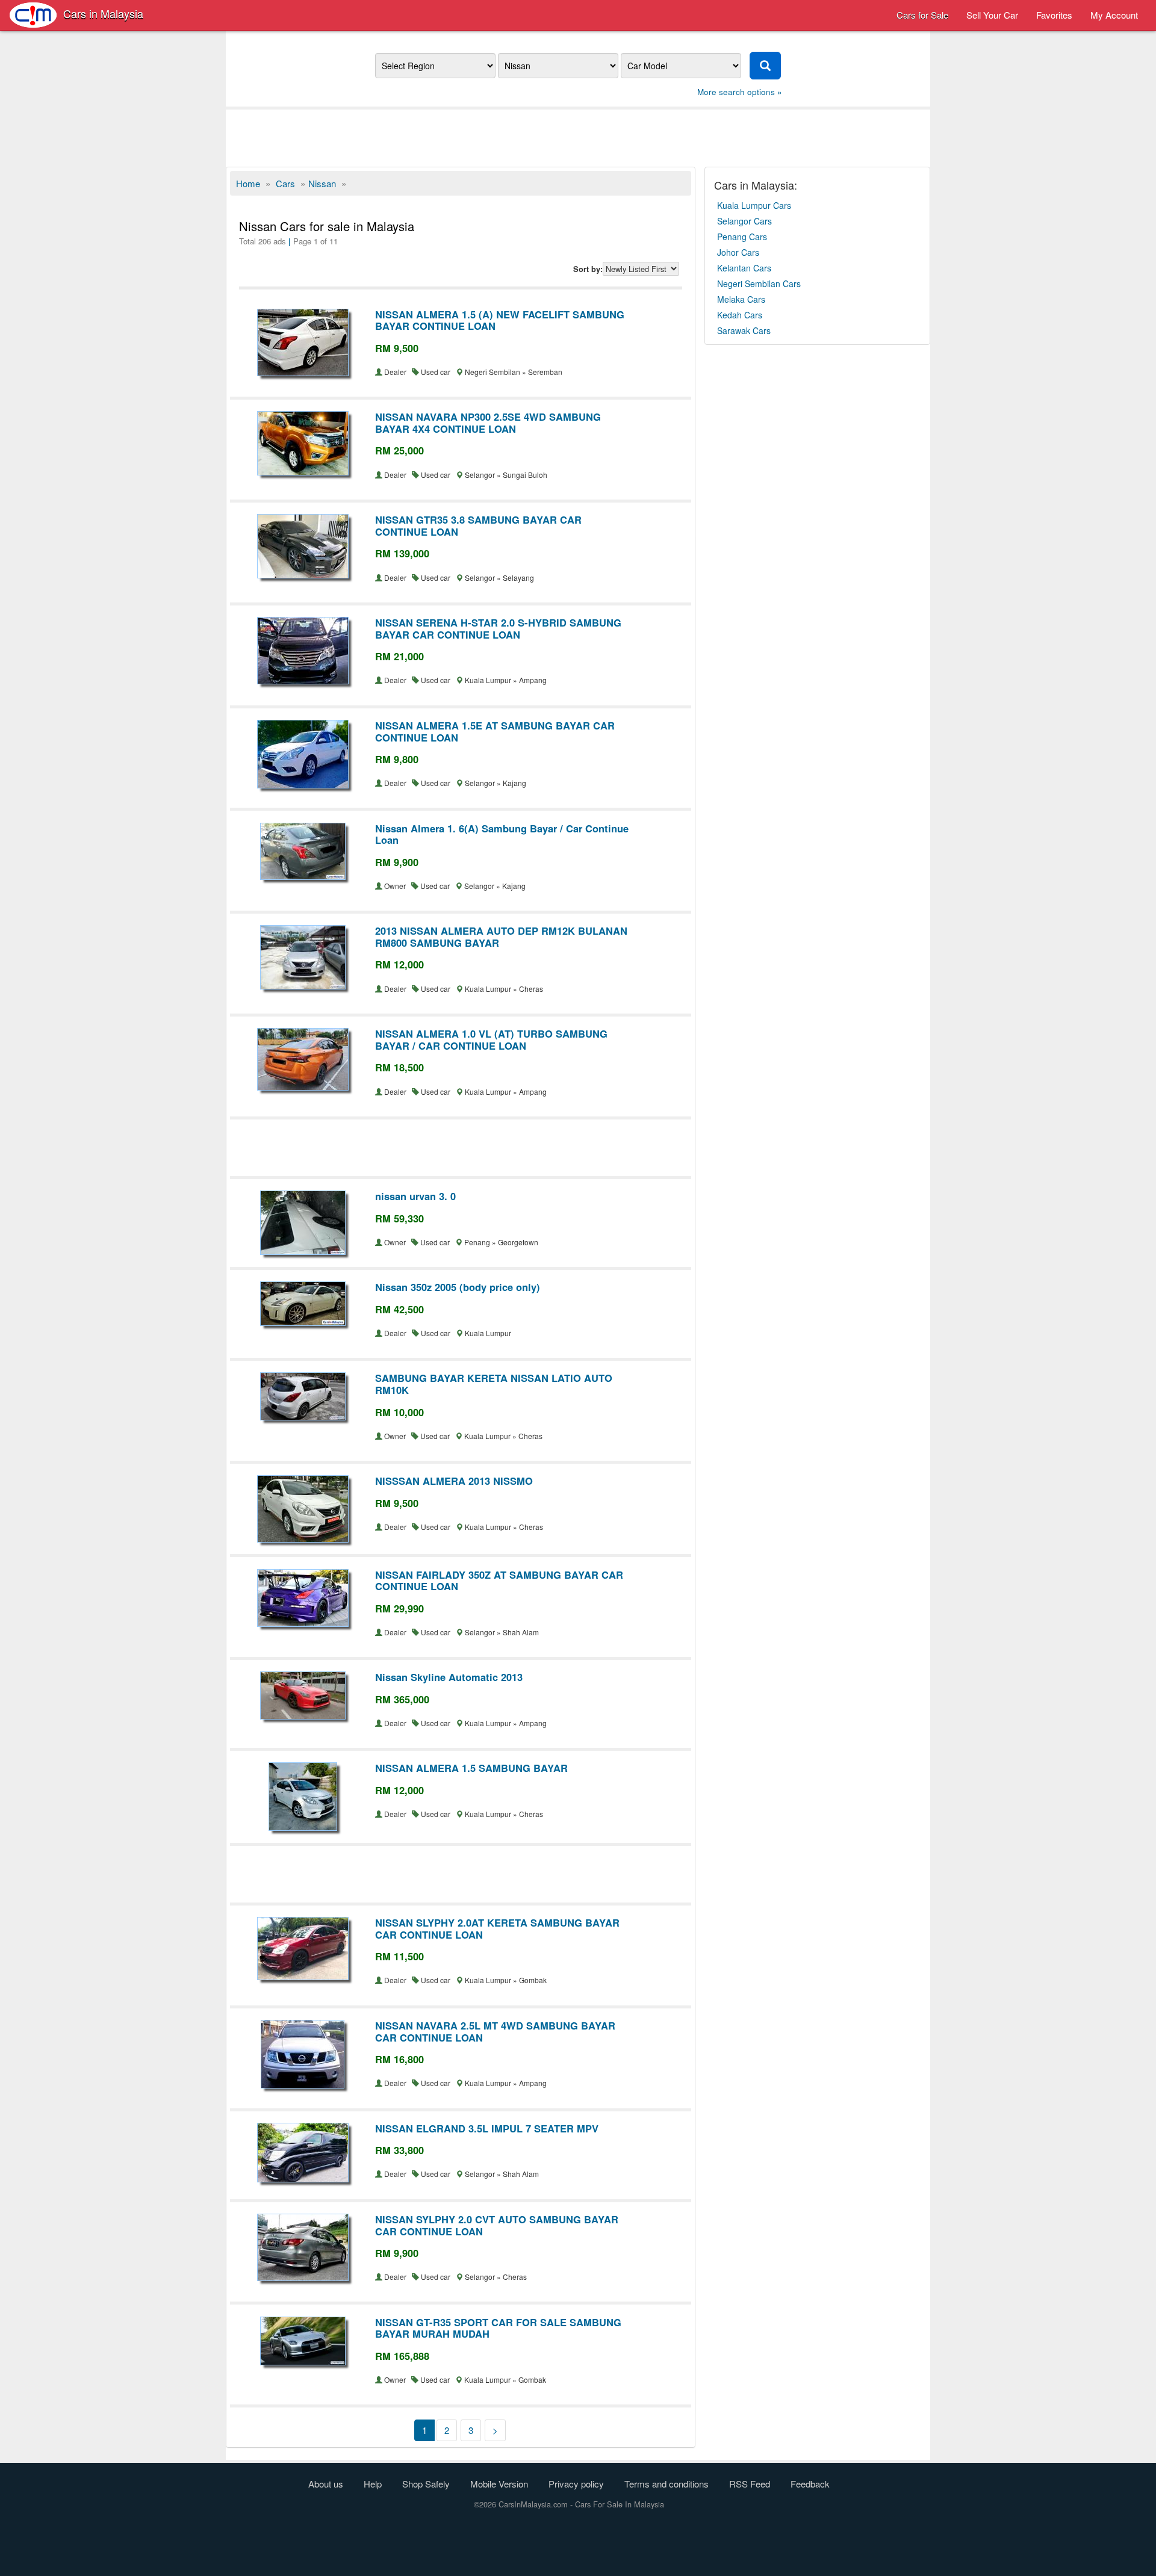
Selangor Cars (744, 221)
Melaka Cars (741, 299)
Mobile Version (499, 2484)
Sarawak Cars (744, 330)
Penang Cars (742, 237)
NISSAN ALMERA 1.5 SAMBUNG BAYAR (471, 1768)
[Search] (765, 66)
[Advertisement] (578, 137)
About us (326, 2484)
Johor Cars (738, 252)
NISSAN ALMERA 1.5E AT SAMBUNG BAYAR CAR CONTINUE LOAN (495, 731)
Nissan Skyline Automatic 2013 (449, 1677)
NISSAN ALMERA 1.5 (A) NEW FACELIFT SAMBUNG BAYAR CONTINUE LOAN (500, 320)
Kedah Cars (740, 315)
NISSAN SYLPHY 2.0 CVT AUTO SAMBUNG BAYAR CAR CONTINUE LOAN (497, 2225)
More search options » (740, 92)
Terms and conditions (667, 2484)
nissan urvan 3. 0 (415, 1196)
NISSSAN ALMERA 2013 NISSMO (454, 1481)
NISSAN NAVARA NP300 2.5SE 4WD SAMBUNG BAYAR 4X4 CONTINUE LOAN (488, 423)
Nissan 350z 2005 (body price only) (458, 1287)
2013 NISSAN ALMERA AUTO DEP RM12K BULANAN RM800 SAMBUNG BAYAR (501, 937)
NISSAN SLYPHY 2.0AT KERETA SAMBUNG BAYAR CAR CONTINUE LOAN (497, 1928)
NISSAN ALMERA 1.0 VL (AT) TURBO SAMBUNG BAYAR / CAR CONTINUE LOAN (491, 1039)
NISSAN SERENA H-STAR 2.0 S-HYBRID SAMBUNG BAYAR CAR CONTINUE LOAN (498, 628)
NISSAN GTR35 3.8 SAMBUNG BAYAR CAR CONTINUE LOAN (478, 525)
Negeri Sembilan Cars (759, 283)
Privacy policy (576, 2484)
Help (373, 2484)
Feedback (810, 2484)
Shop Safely (426, 2484)
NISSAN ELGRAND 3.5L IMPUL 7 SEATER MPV (487, 2128)
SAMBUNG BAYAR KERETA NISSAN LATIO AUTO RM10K (494, 1384)
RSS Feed (750, 2484)
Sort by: (588, 269)
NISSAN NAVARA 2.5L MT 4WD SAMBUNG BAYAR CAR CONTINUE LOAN (495, 2031)
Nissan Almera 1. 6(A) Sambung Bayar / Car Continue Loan (502, 834)
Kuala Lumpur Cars (754, 205)
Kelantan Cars (744, 268)
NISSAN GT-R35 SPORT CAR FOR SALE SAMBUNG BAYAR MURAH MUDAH (498, 2328)
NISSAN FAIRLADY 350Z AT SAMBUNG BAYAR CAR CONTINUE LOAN (499, 1581)
